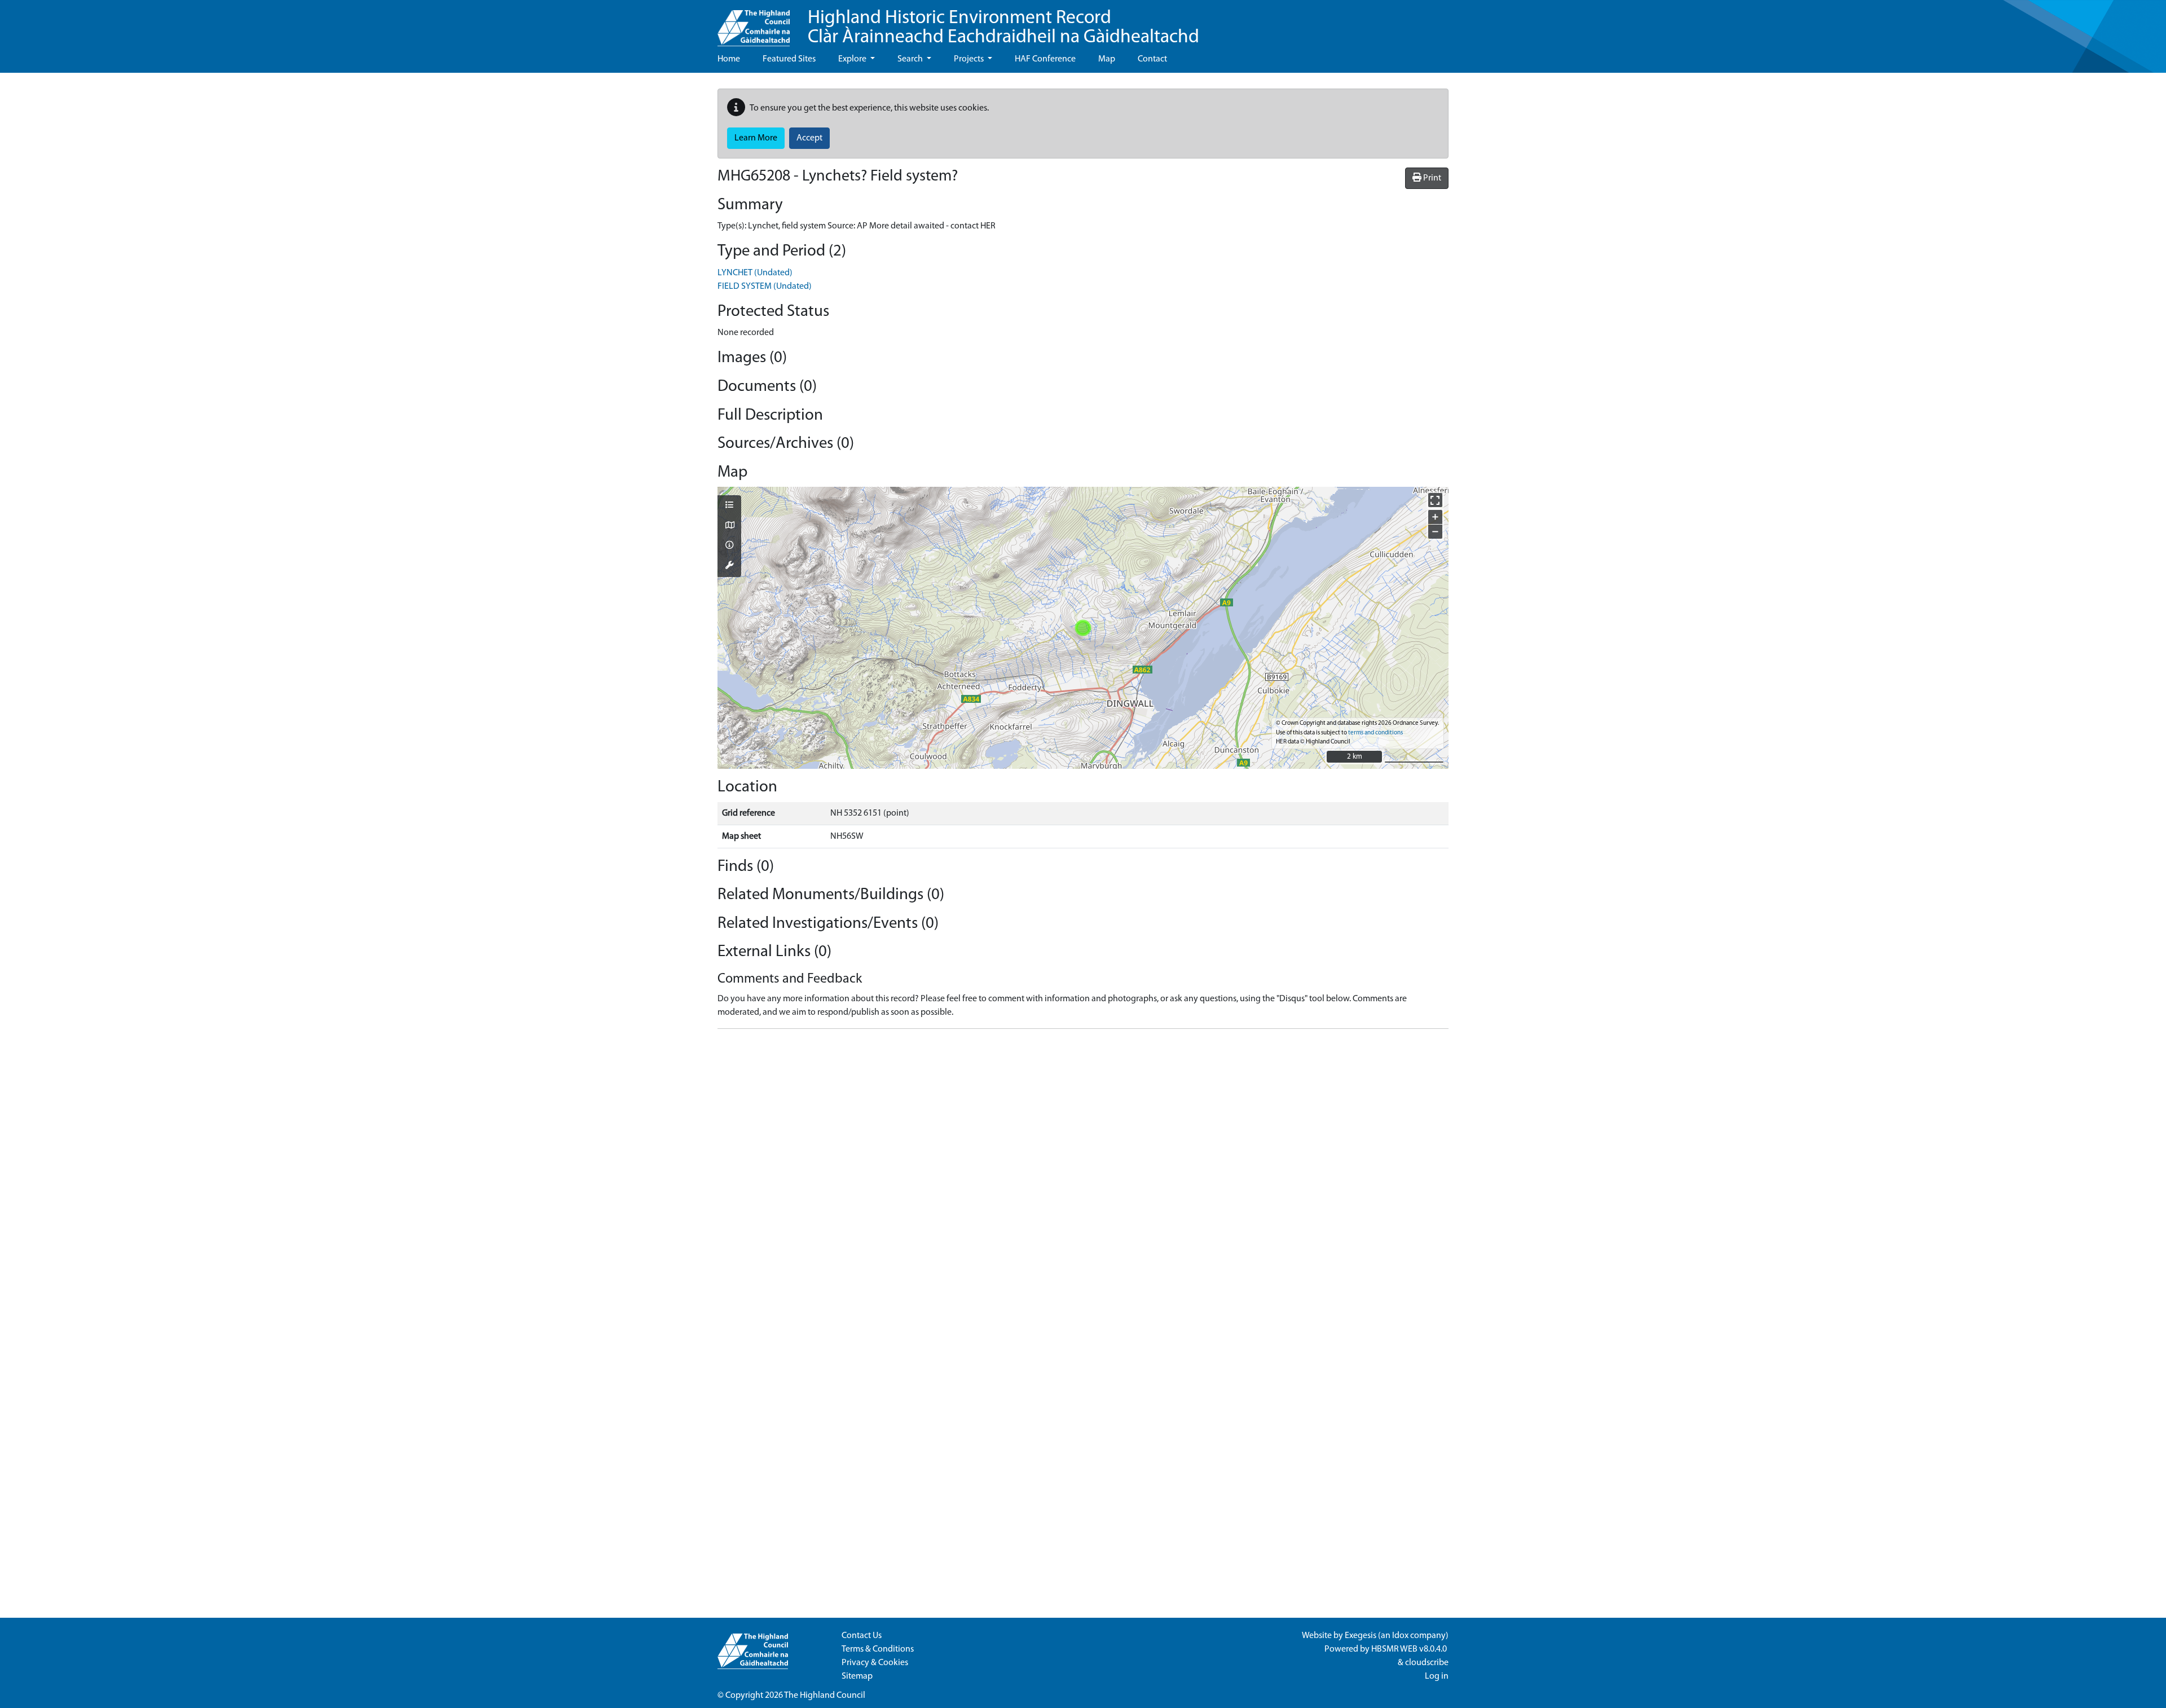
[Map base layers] (729, 526)
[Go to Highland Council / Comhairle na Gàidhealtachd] (754, 23)
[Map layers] (729, 506)
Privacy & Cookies (875, 1663)
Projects (970, 59)
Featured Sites (789, 59)
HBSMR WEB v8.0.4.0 (1410, 1649)
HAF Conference (1045, 59)
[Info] (729, 546)
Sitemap (857, 1676)
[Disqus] (1083, 1179)
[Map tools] (729, 566)
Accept (809, 138)
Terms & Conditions (878, 1649)
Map (1107, 59)
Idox (1400, 1636)
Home (729, 59)
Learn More (756, 138)
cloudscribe (1427, 1663)
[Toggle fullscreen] (1435, 500)
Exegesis (1361, 1636)
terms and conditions (1375, 733)
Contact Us (862, 1636)
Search (911, 59)
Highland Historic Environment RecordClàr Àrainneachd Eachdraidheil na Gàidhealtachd (1003, 28)
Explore (853, 59)
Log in (1437, 1676)
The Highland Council (825, 1696)
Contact (1152, 59)
